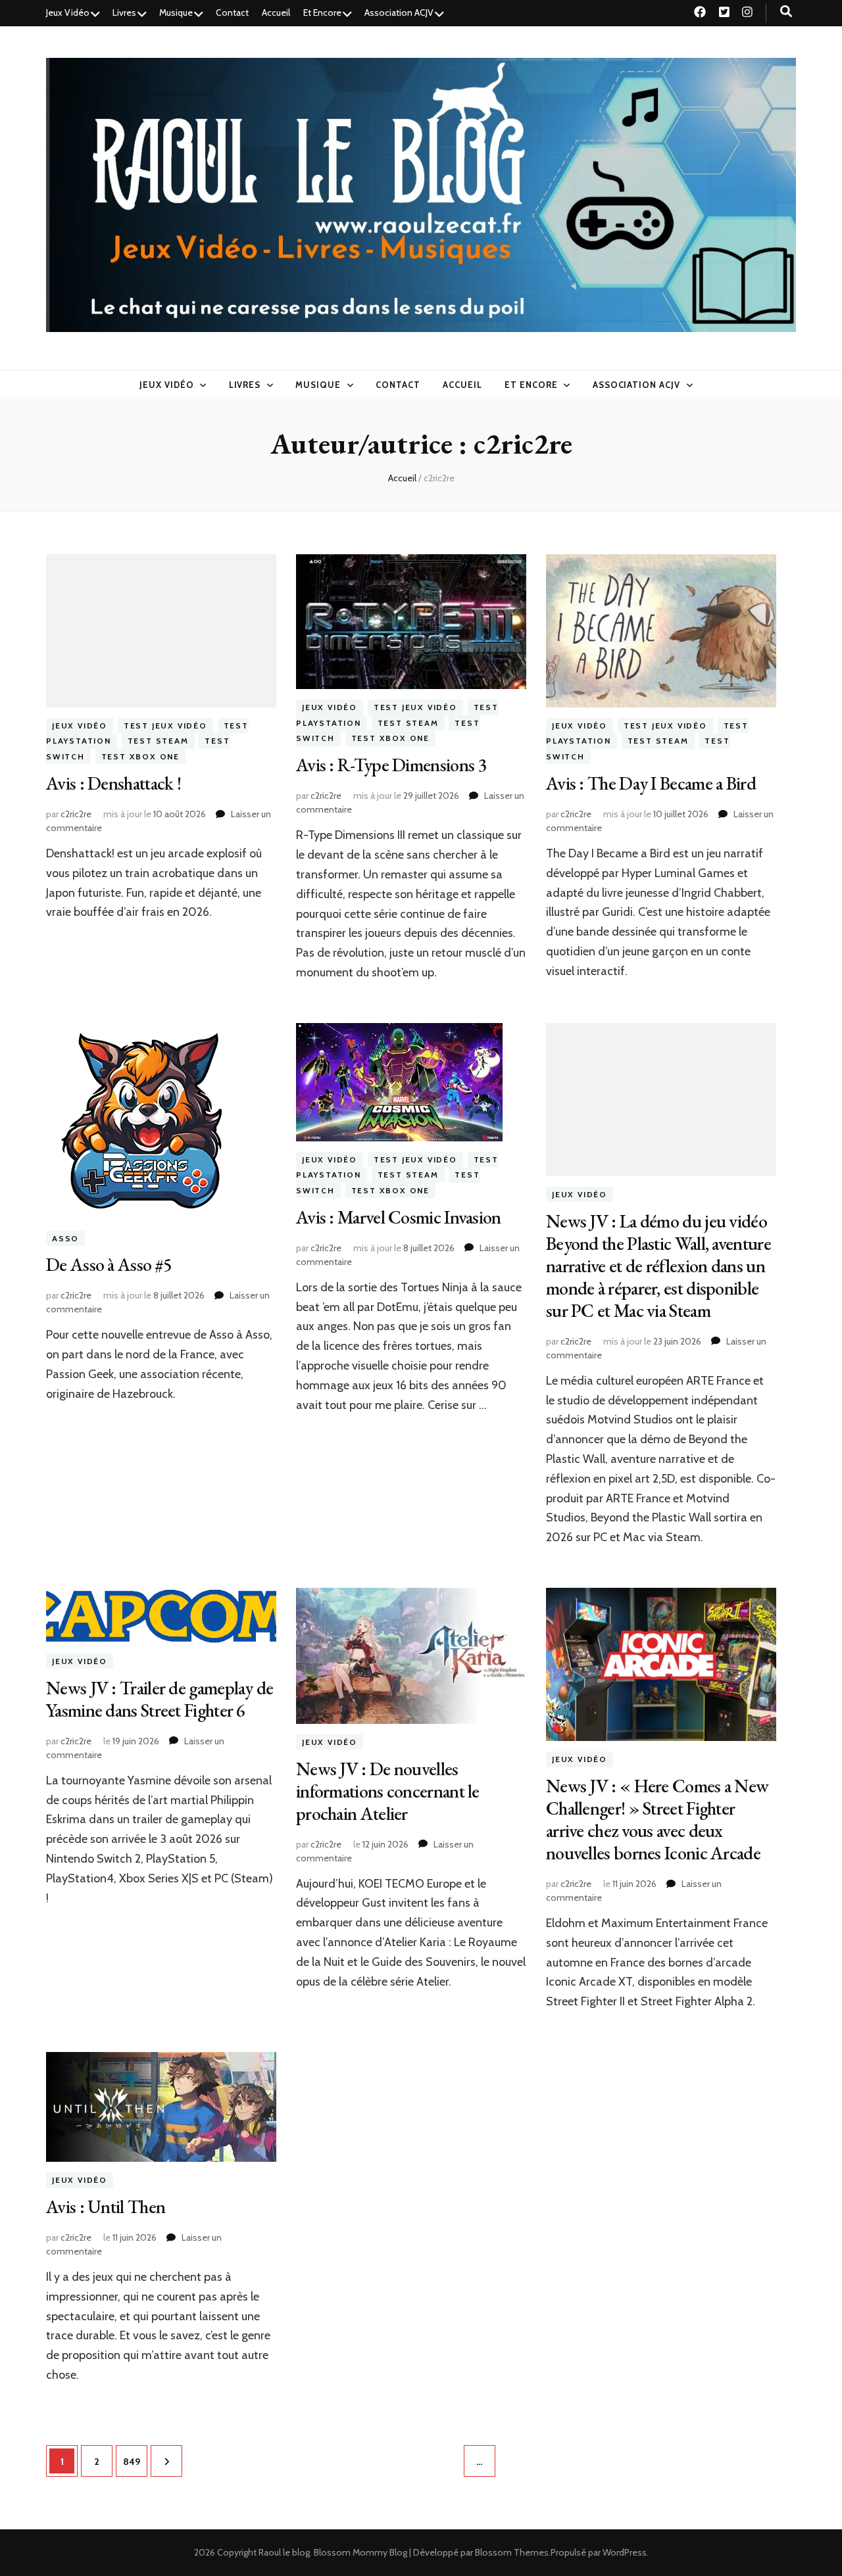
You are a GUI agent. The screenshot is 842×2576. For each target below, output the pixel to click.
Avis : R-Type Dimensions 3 (391, 765)
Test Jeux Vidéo (165, 726)
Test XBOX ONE (140, 756)
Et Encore (322, 12)
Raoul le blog (284, 2552)
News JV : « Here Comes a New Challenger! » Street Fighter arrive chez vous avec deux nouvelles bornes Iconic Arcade (657, 1819)
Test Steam (158, 741)
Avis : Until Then (106, 2206)
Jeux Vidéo (68, 12)
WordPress (625, 2552)
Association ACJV (399, 12)
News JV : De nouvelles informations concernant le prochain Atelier (388, 1791)
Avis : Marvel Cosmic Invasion (399, 1217)
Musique (176, 12)
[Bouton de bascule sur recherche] (786, 12)
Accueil (276, 12)
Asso (65, 1238)
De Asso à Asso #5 (109, 1264)
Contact (232, 12)
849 (133, 2461)
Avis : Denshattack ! (113, 783)
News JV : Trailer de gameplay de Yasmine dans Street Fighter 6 (160, 1699)
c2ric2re (76, 814)
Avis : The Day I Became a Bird (651, 783)
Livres (124, 12)
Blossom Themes (512, 2552)
